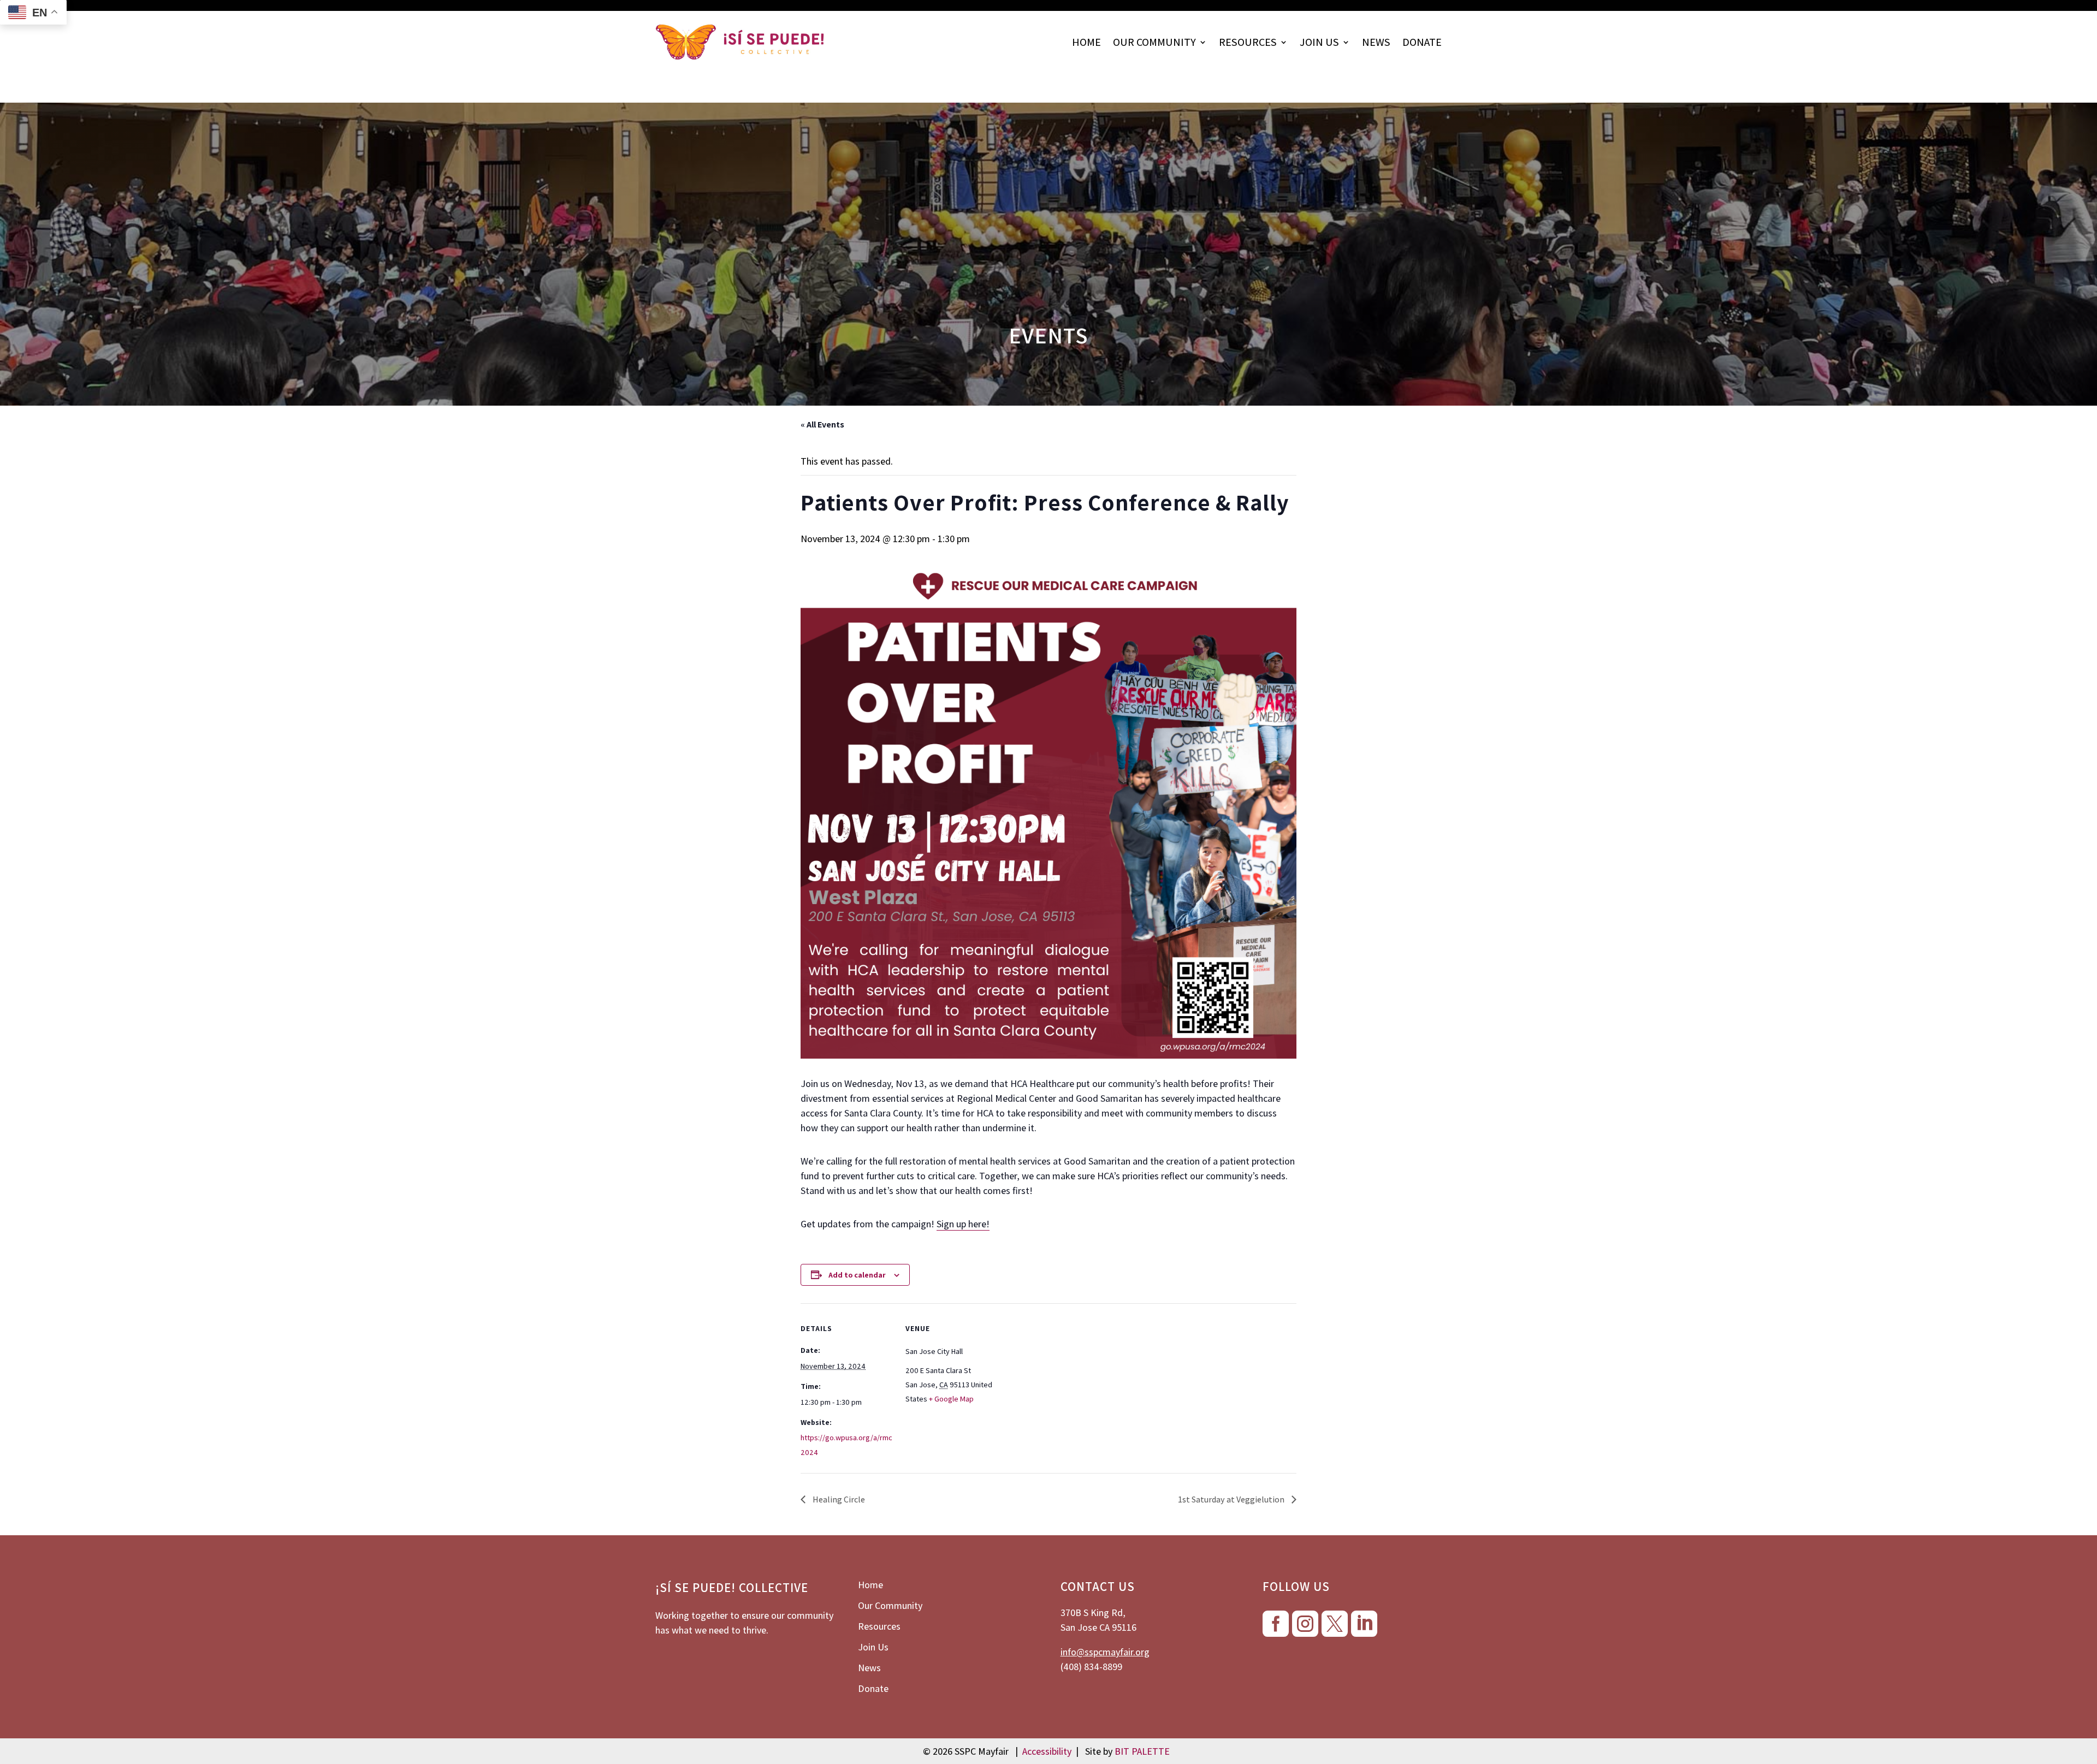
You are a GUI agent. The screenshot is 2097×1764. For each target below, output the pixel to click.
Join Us (1319, 42)
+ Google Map (951, 1399)
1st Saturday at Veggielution (1232, 1499)
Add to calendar (857, 1275)
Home (1086, 42)
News (1376, 42)
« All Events (822, 424)
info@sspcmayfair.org (1105, 1652)
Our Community (1154, 42)
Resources (1248, 42)
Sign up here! (963, 1224)
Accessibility (1047, 1751)
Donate (1422, 42)
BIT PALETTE (1142, 1751)
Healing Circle (838, 1499)
